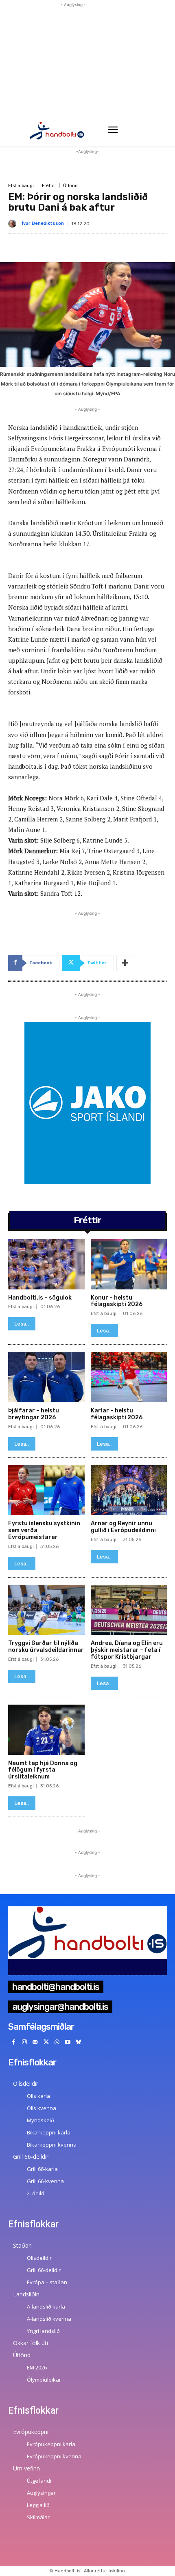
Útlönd (70, 186)
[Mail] (35, 2042)
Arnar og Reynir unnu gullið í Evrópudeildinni (123, 1527)
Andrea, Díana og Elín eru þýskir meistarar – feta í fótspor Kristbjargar (127, 1650)
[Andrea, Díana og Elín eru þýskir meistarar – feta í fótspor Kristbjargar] (129, 1610)
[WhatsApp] (57, 2042)
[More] (125, 963)
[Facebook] (14, 2042)
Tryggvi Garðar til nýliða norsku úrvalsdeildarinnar (46, 1647)
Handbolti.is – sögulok (40, 1298)
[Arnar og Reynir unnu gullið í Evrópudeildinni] (129, 1490)
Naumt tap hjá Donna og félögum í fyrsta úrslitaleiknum (43, 1770)
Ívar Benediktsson (43, 223)
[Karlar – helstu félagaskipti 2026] (129, 1377)
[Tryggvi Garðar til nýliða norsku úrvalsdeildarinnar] (46, 1610)
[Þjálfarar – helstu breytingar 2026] (46, 1377)
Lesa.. (22, 1324)
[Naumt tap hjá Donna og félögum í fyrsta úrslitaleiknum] (46, 1730)
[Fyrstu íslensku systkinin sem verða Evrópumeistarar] (46, 1490)
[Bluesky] (79, 2042)
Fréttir (48, 186)
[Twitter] (46, 2042)
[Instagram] (25, 2042)
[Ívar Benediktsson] (14, 224)
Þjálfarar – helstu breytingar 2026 (34, 1414)
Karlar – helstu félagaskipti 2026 (117, 1414)
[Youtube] (68, 2042)
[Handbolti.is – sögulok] (46, 1264)
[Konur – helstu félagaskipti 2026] (129, 1264)
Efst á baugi (21, 186)
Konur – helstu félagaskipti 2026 (117, 1301)
